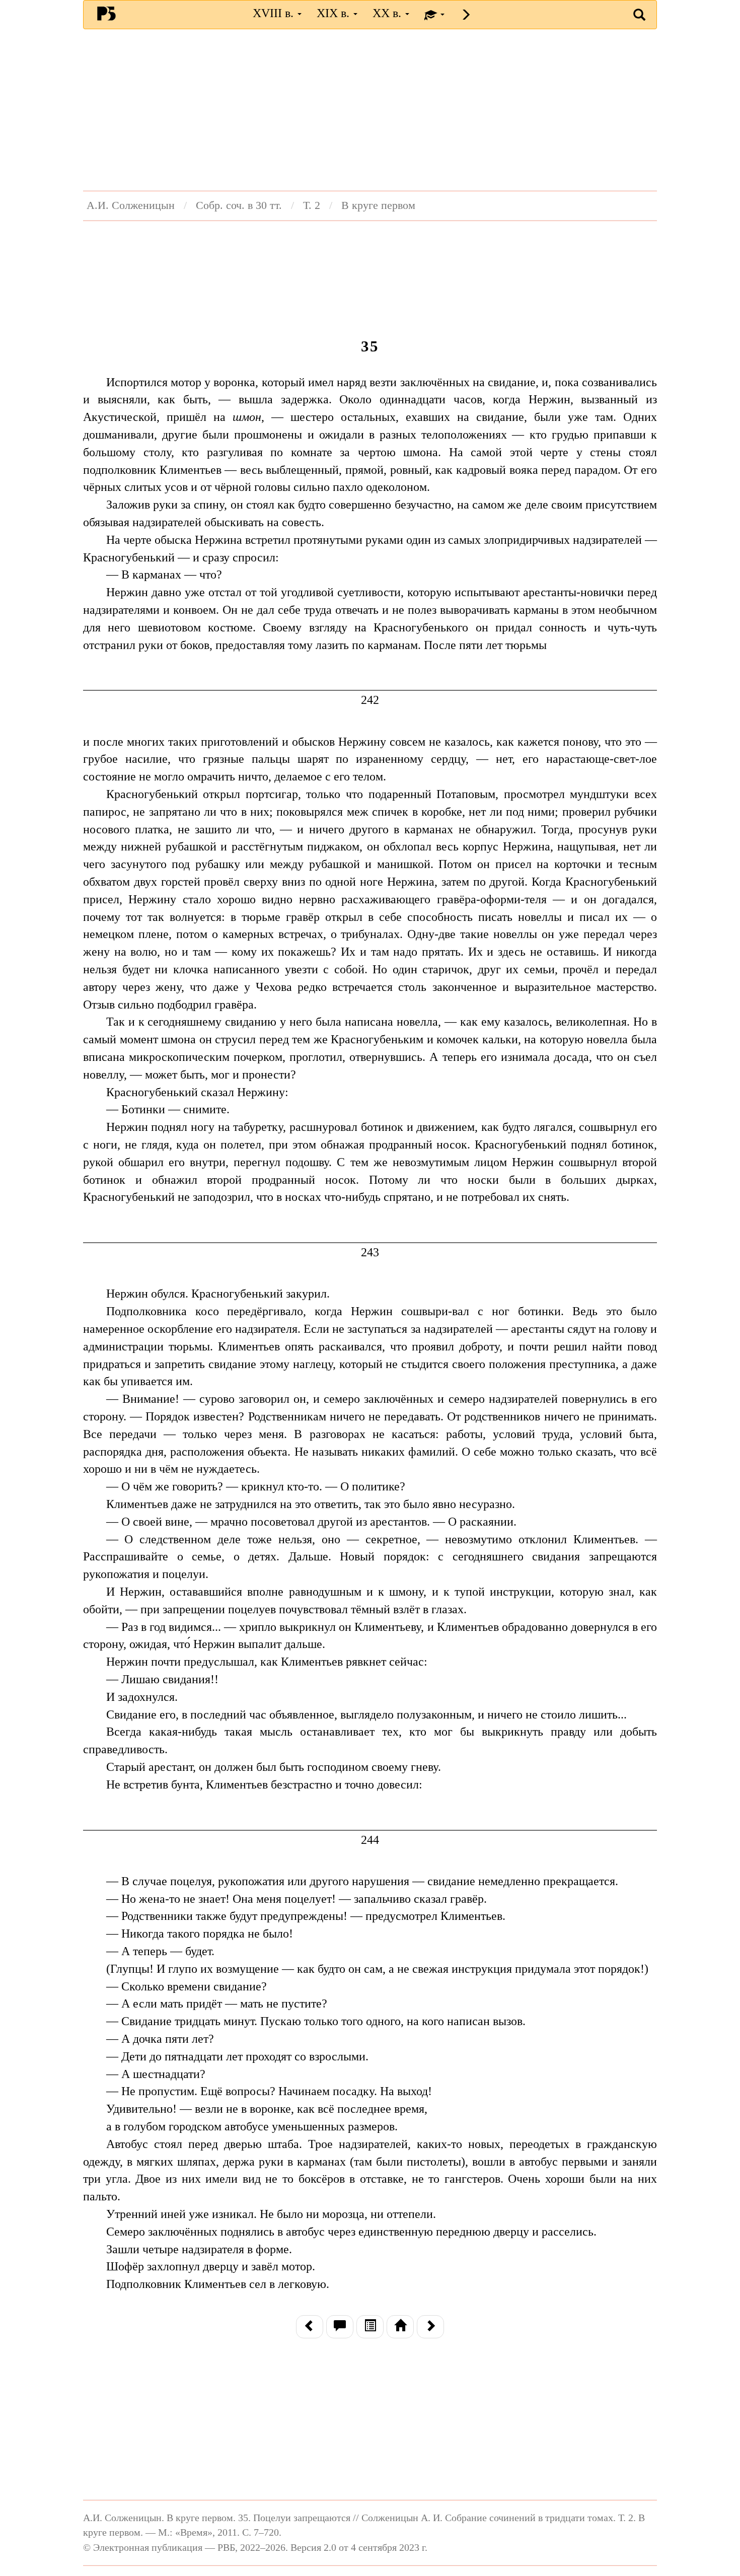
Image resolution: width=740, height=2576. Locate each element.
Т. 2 (312, 205)
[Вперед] (430, 2327)
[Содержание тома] (370, 2327)
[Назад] (310, 2327)
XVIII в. (275, 13)
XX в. (388, 13)
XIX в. (335, 13)
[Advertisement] (370, 110)
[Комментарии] (340, 2327)
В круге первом (378, 205)
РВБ (106, 13)
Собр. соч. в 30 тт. (239, 205)
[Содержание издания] (400, 2327)
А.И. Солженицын (131, 205)
